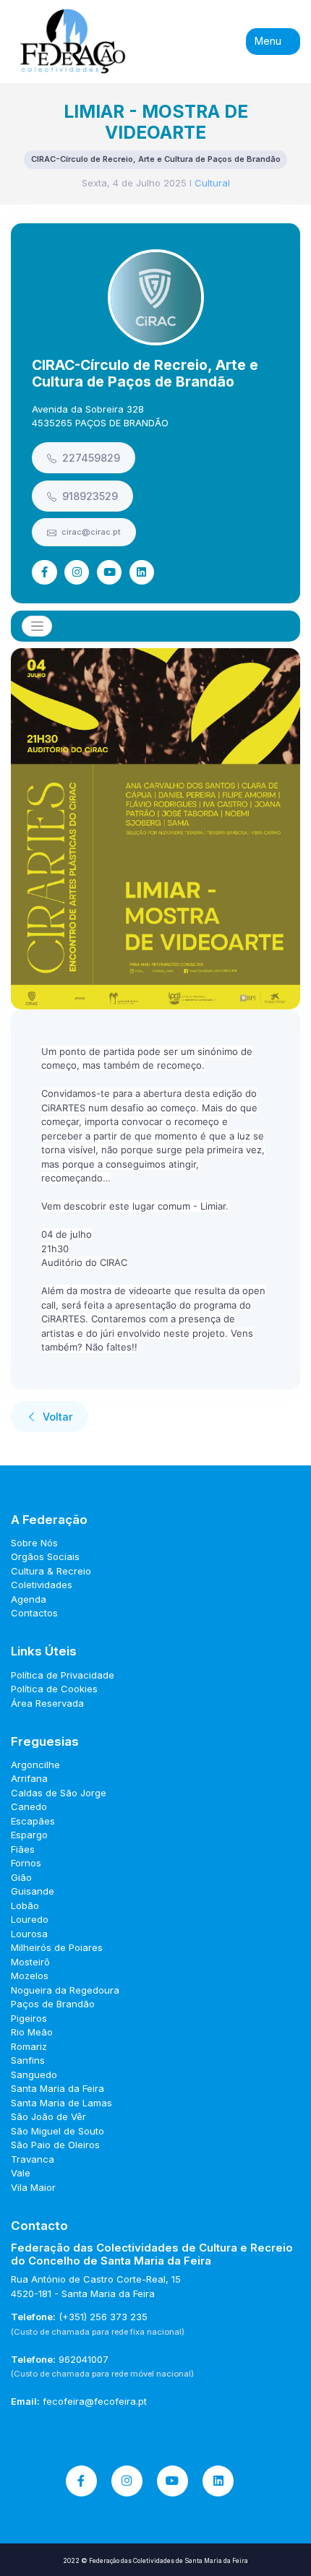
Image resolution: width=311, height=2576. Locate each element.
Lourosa (29, 1934)
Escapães (33, 1821)
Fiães (23, 1849)
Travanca (33, 2159)
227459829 (90, 458)
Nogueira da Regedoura (65, 1990)
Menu (269, 41)
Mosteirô (30, 1962)
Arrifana (29, 1778)
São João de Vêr (48, 2116)
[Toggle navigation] (37, 626)
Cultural (212, 183)
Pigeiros (29, 2018)
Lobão (25, 1905)
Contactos (34, 1613)
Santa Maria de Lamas (61, 2103)
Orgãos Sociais (45, 1556)
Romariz (29, 2046)
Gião (21, 1877)
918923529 (89, 496)
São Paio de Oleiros (55, 2145)
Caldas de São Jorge (59, 1793)
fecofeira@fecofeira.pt (95, 2401)
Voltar (56, 1417)
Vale (21, 2173)
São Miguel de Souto (57, 2131)
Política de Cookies (54, 1689)
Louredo (30, 1919)
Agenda (29, 1599)
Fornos (26, 1863)
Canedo (29, 1806)
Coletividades (42, 1585)
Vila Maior (33, 2187)
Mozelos (30, 1976)
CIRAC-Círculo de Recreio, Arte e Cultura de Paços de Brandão (145, 373)
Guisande (33, 1891)
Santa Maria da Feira (57, 2088)
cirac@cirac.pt (90, 532)
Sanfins (28, 2060)
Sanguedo (34, 2075)
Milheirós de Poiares (57, 1947)
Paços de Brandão (53, 2004)
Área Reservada (47, 1703)
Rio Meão (32, 2032)
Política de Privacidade (63, 1675)
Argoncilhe (35, 1765)
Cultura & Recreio (51, 1571)
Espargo (29, 1835)
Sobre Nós (34, 1543)
